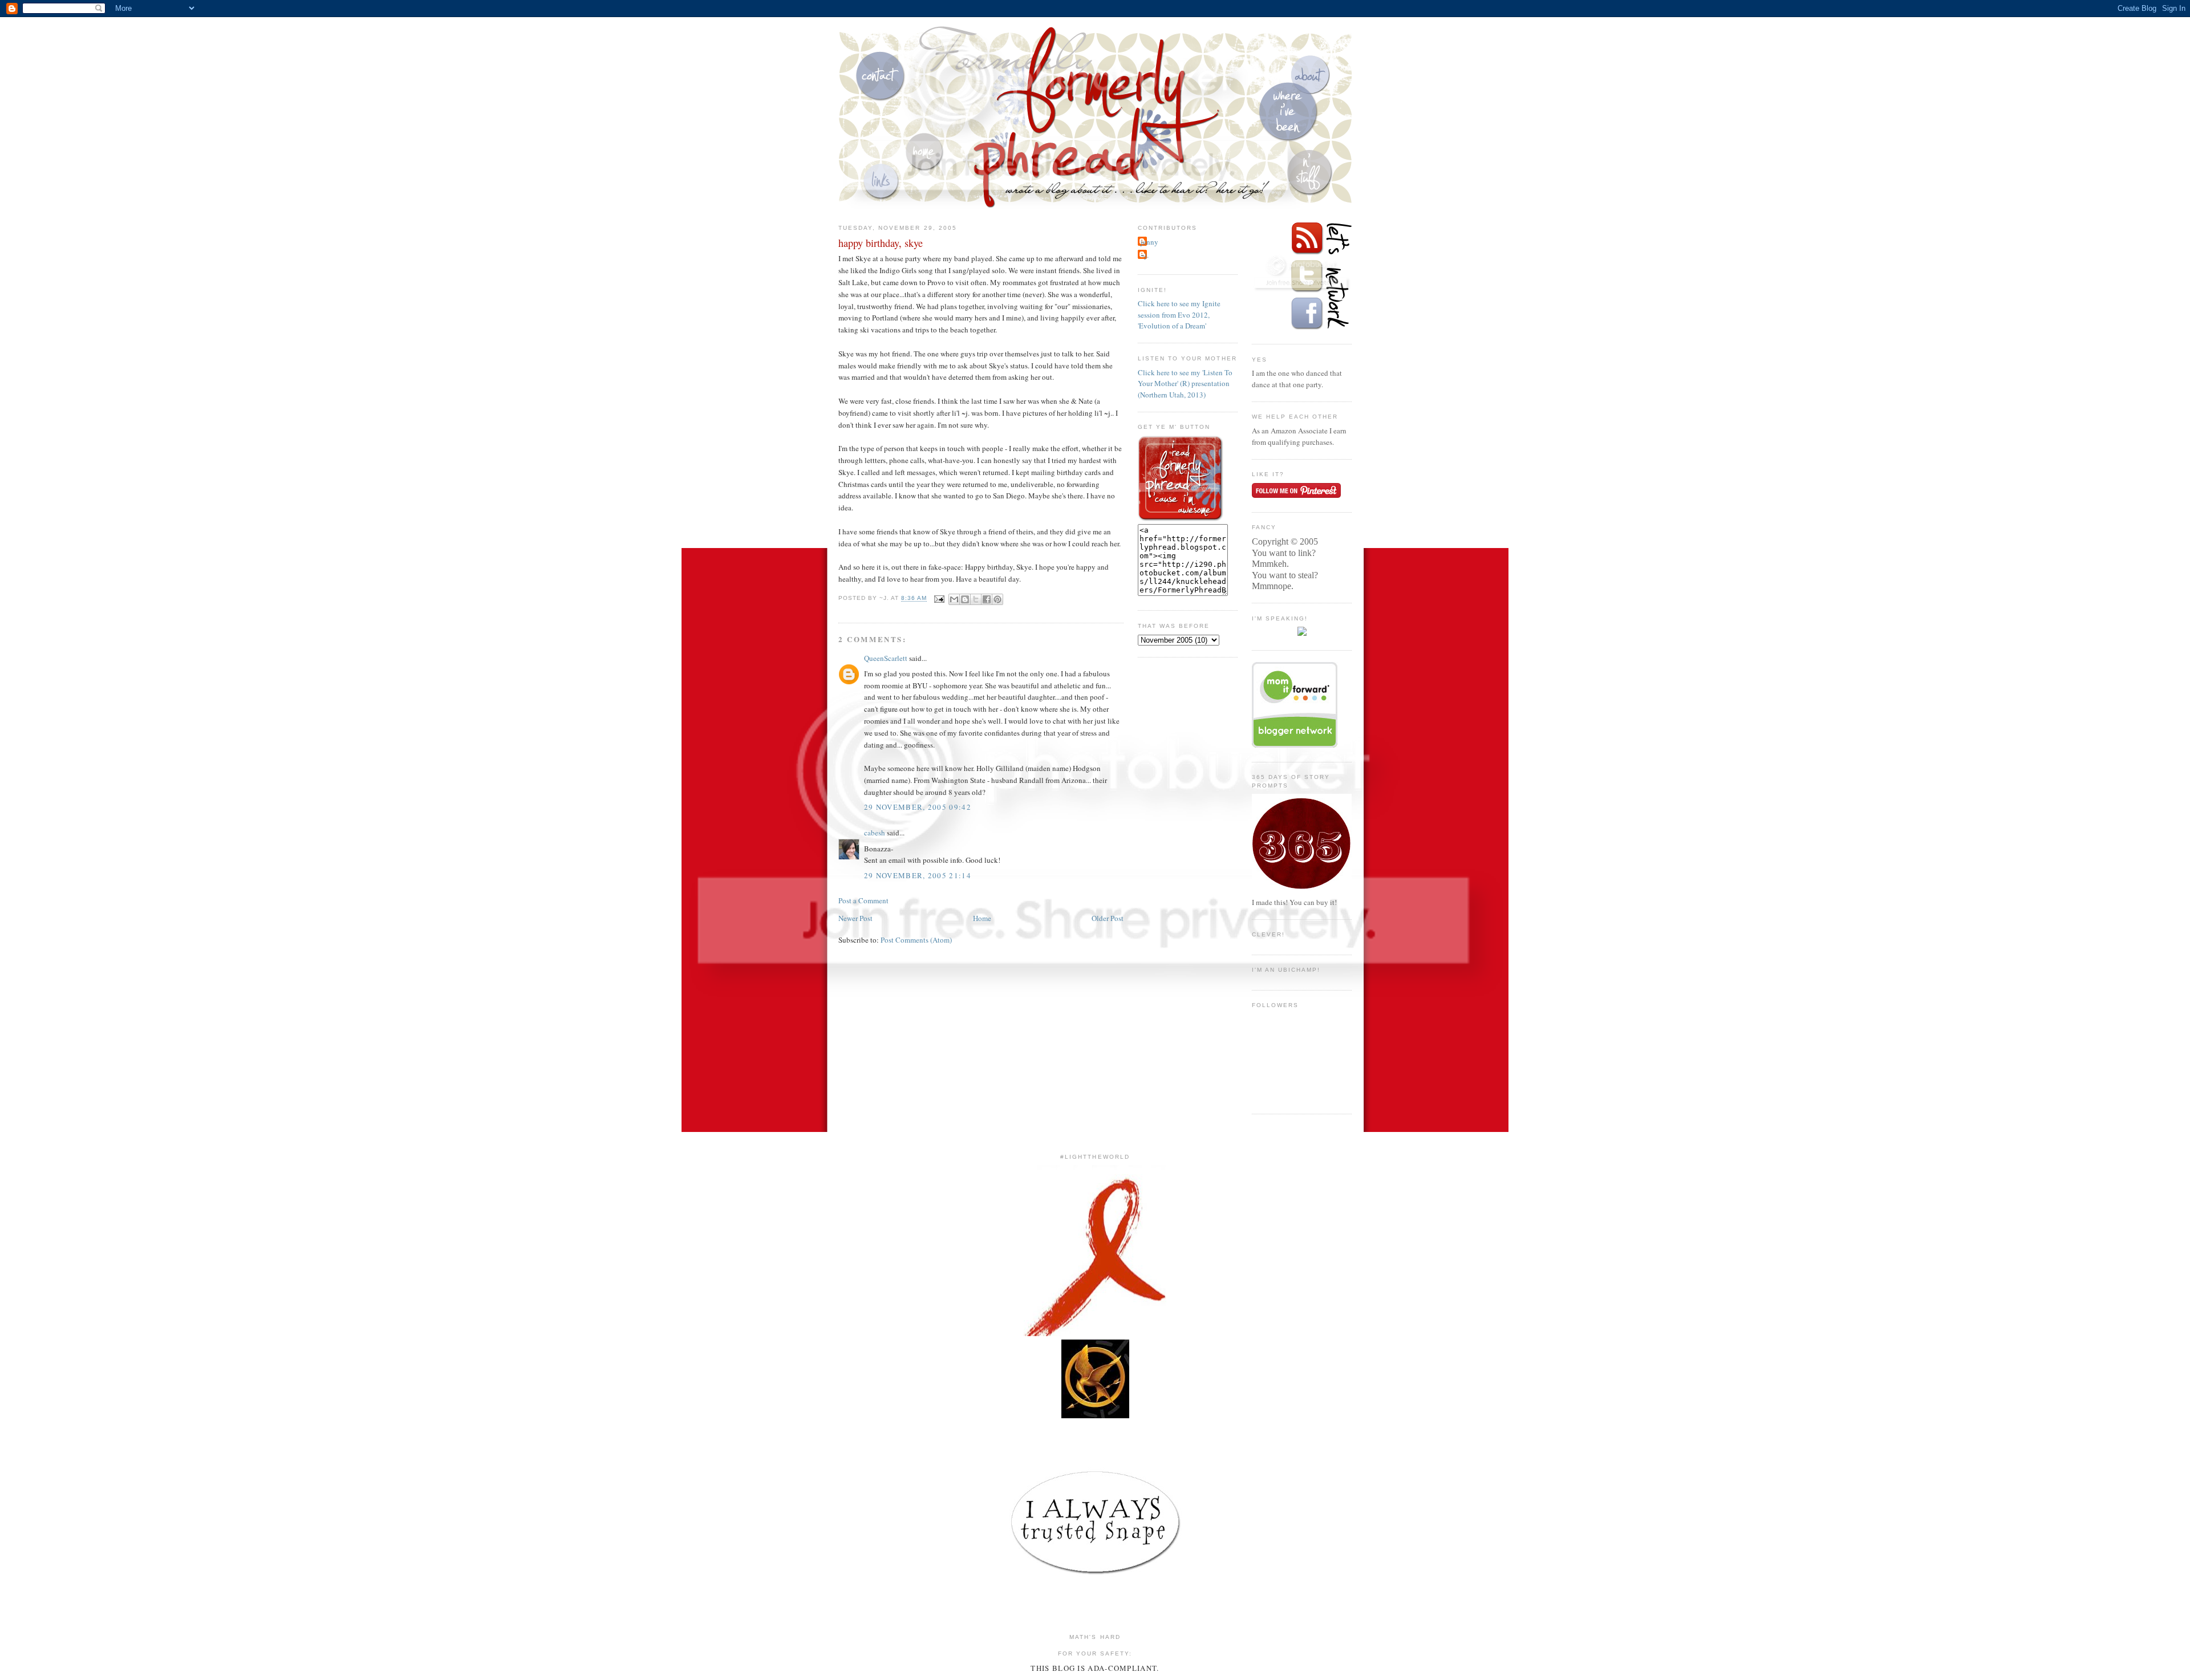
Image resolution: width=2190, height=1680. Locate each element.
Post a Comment (863, 900)
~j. (1145, 255)
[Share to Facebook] (987, 599)
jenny (1149, 242)
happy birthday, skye (881, 243)
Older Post (1108, 918)
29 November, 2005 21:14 (918, 875)
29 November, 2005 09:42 (918, 807)
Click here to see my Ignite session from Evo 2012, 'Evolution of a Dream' (1179, 315)
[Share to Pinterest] (997, 599)
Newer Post (855, 918)
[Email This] (954, 599)
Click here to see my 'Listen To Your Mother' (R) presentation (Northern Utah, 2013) (1185, 384)
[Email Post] (939, 598)
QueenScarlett (886, 658)
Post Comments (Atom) (916, 940)
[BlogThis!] (965, 599)
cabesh (875, 833)
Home (982, 918)
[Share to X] (976, 599)
